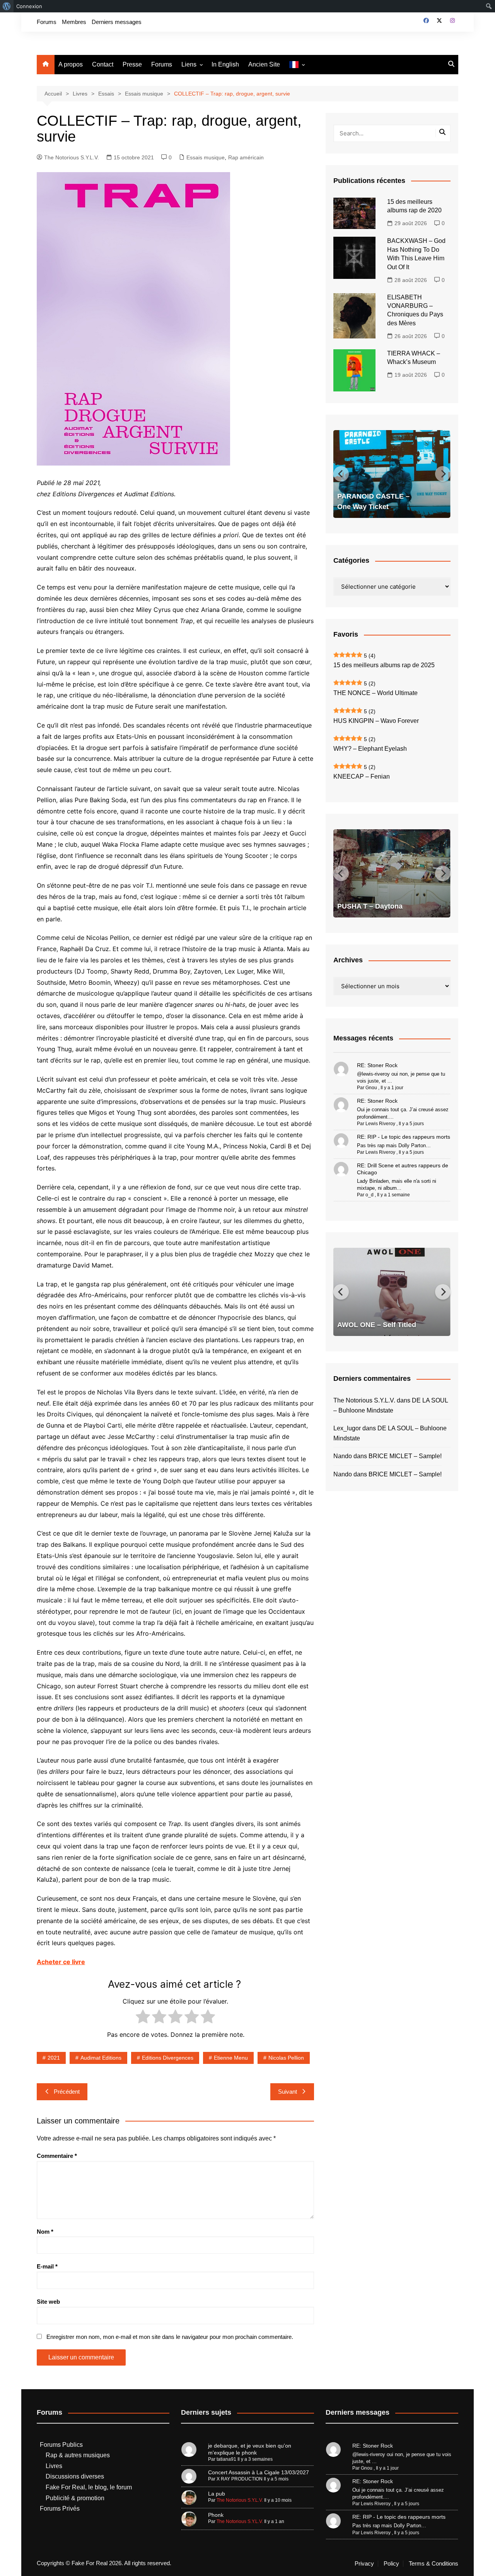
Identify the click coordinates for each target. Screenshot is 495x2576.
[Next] (443, 474)
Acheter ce (54, 1962)
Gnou (371, 1088)
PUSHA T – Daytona (370, 906)
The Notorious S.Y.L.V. (72, 157)
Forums (47, 22)
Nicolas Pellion (286, 2058)
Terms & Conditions (434, 2564)
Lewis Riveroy (380, 1124)
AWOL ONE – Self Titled (377, 1325)
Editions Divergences (168, 2058)
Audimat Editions (101, 2058)
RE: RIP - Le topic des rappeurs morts (404, 1137)
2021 (54, 2058)
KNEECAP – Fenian (362, 776)
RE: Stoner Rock (377, 1065)
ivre (79, 1962)
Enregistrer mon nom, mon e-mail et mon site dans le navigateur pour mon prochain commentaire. (170, 2337)
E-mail (47, 2266)
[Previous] (341, 474)
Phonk (216, 2515)
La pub (217, 2494)
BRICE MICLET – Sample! (405, 1456)
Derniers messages (117, 22)
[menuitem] (7, 6)
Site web (48, 2302)
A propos (71, 64)
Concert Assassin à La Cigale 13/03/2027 (259, 2472)
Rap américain (246, 157)
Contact (103, 64)
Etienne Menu (231, 2058)
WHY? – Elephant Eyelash (370, 749)
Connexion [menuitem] (29, 6)
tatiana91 (226, 2459)
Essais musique (206, 157)
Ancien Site (264, 64)
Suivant (288, 2092)
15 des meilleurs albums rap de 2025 (384, 665)
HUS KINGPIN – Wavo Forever (376, 721)
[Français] (297, 65)
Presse (132, 64)
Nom (45, 2232)
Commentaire (57, 2156)
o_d (370, 1195)
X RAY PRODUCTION (240, 2479)
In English (225, 64)
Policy (391, 2564)
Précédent (67, 2092)
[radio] (143, 2018)
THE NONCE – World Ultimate (376, 693)
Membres (74, 22)
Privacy (364, 2564)
